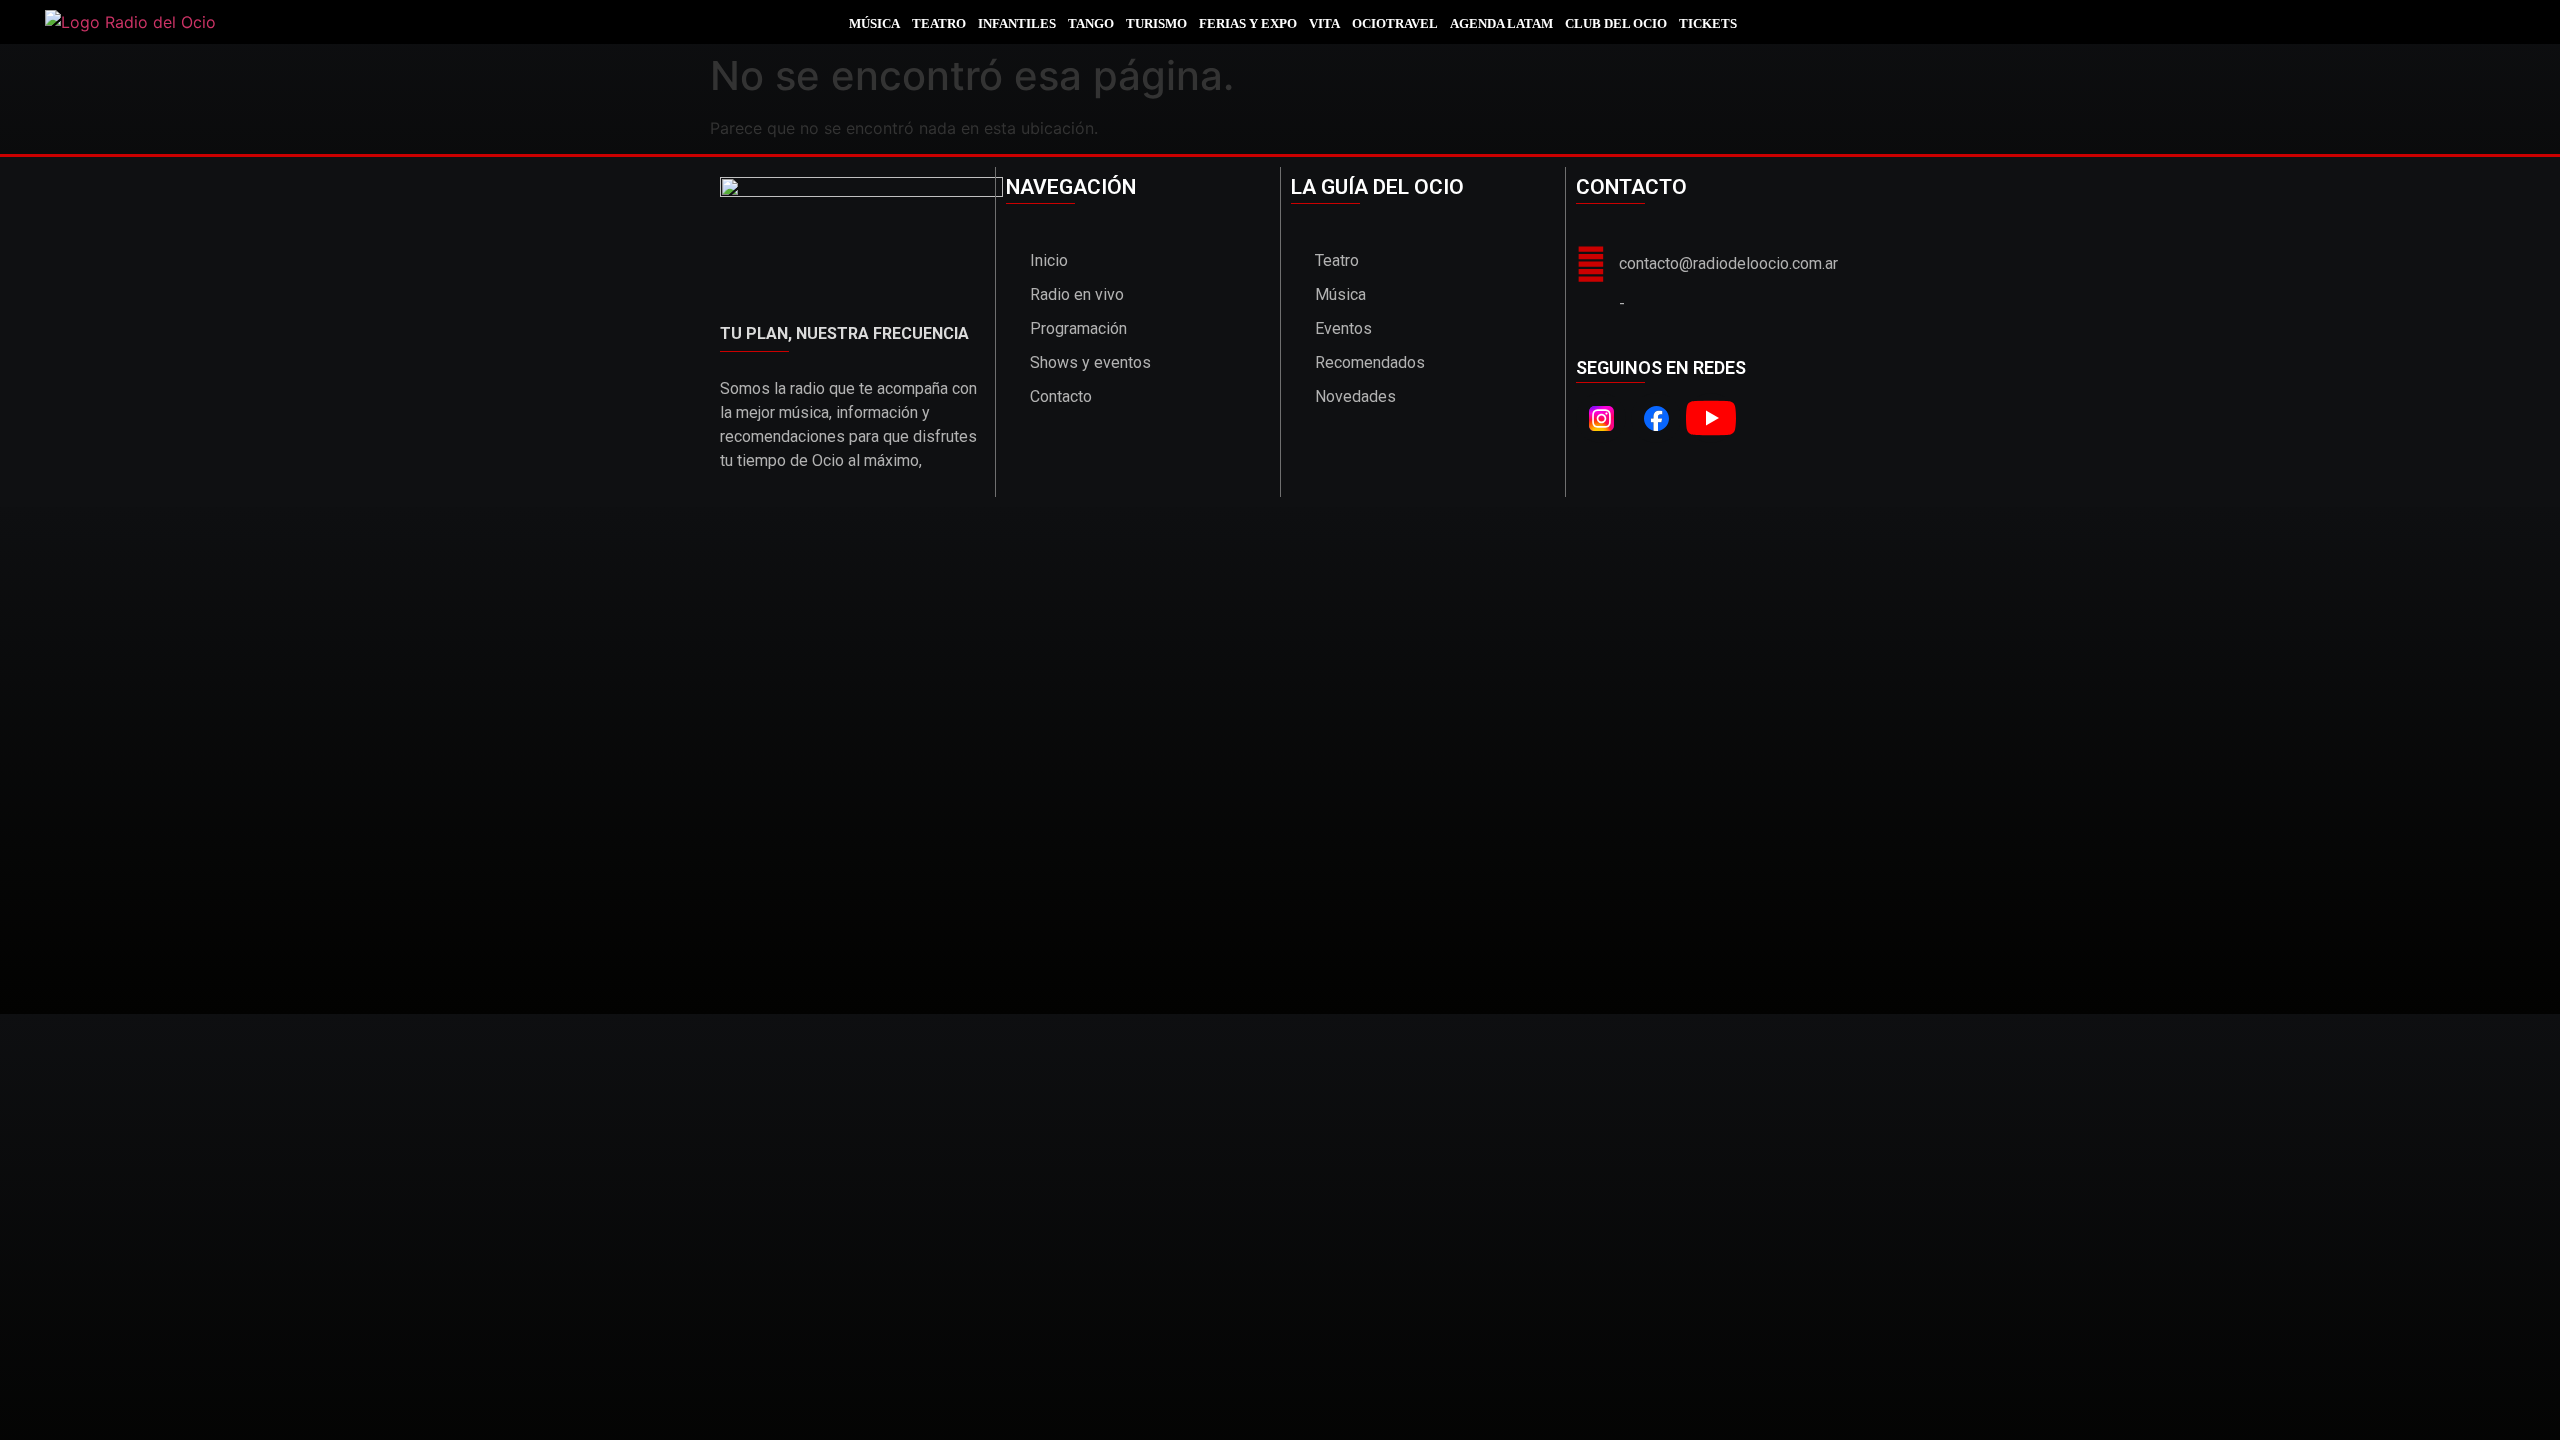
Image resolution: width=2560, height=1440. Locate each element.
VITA (1324, 23)
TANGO (1091, 23)
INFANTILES (1017, 23)
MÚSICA (874, 23)
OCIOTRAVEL (1395, 23)
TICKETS (1708, 23)
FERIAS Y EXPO (1248, 23)
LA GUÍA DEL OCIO (1377, 187)
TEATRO (939, 23)
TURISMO (1156, 23)
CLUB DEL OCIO (1616, 23)
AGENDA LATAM (1501, 23)
